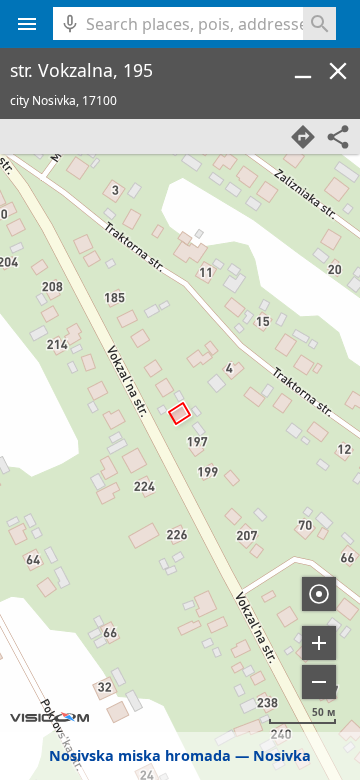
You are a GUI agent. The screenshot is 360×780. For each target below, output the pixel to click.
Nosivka (282, 755)
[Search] (319, 23)
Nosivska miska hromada (140, 755)
